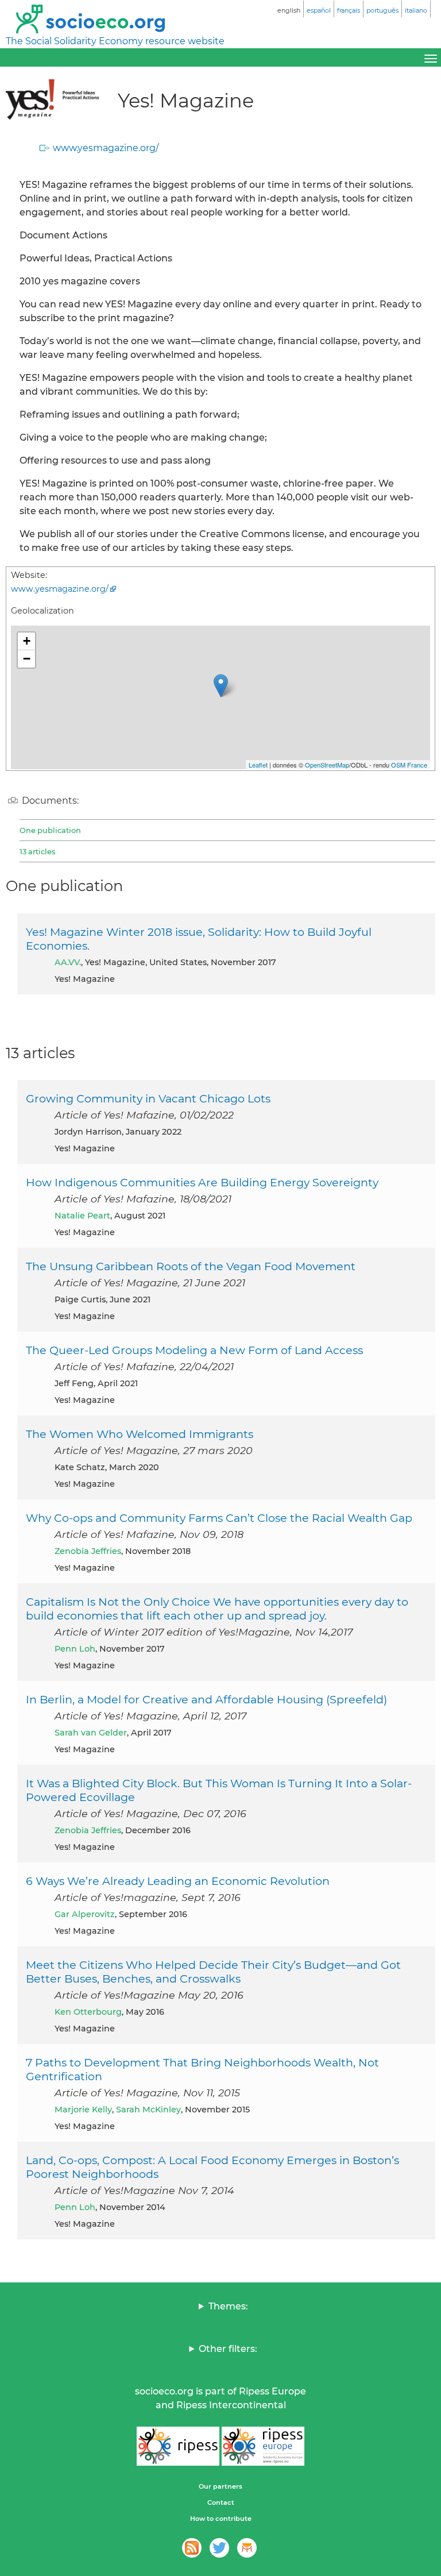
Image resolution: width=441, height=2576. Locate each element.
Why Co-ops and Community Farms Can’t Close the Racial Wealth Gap (219, 1518)
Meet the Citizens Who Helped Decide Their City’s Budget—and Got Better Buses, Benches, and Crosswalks (213, 1972)
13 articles (37, 851)
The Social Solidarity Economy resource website (115, 41)
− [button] (27, 659)
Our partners (220, 2486)
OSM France (409, 765)
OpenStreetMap (327, 765)
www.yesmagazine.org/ (106, 148)
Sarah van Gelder (91, 1733)
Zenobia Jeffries (88, 1551)
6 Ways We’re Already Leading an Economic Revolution (178, 1881)
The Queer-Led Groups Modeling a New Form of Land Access (194, 1350)
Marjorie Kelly (83, 2110)
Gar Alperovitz (85, 1914)
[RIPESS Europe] (263, 2446)
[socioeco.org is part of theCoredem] (247, 2548)
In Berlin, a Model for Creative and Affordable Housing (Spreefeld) (206, 1699)
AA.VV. (68, 962)
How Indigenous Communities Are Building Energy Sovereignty (202, 1182)
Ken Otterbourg (88, 2012)
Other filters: (228, 2349)
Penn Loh (75, 1649)
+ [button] (27, 641)
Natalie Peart (82, 1216)
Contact (221, 2502)
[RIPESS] (178, 2446)
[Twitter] (219, 2548)
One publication (50, 830)
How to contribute (221, 2519)
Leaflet (258, 765)
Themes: (228, 2306)
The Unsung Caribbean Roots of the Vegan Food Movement (191, 1266)
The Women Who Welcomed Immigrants (140, 1434)
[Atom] (192, 2548)
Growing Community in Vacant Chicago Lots (148, 1098)
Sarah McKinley (148, 2110)
